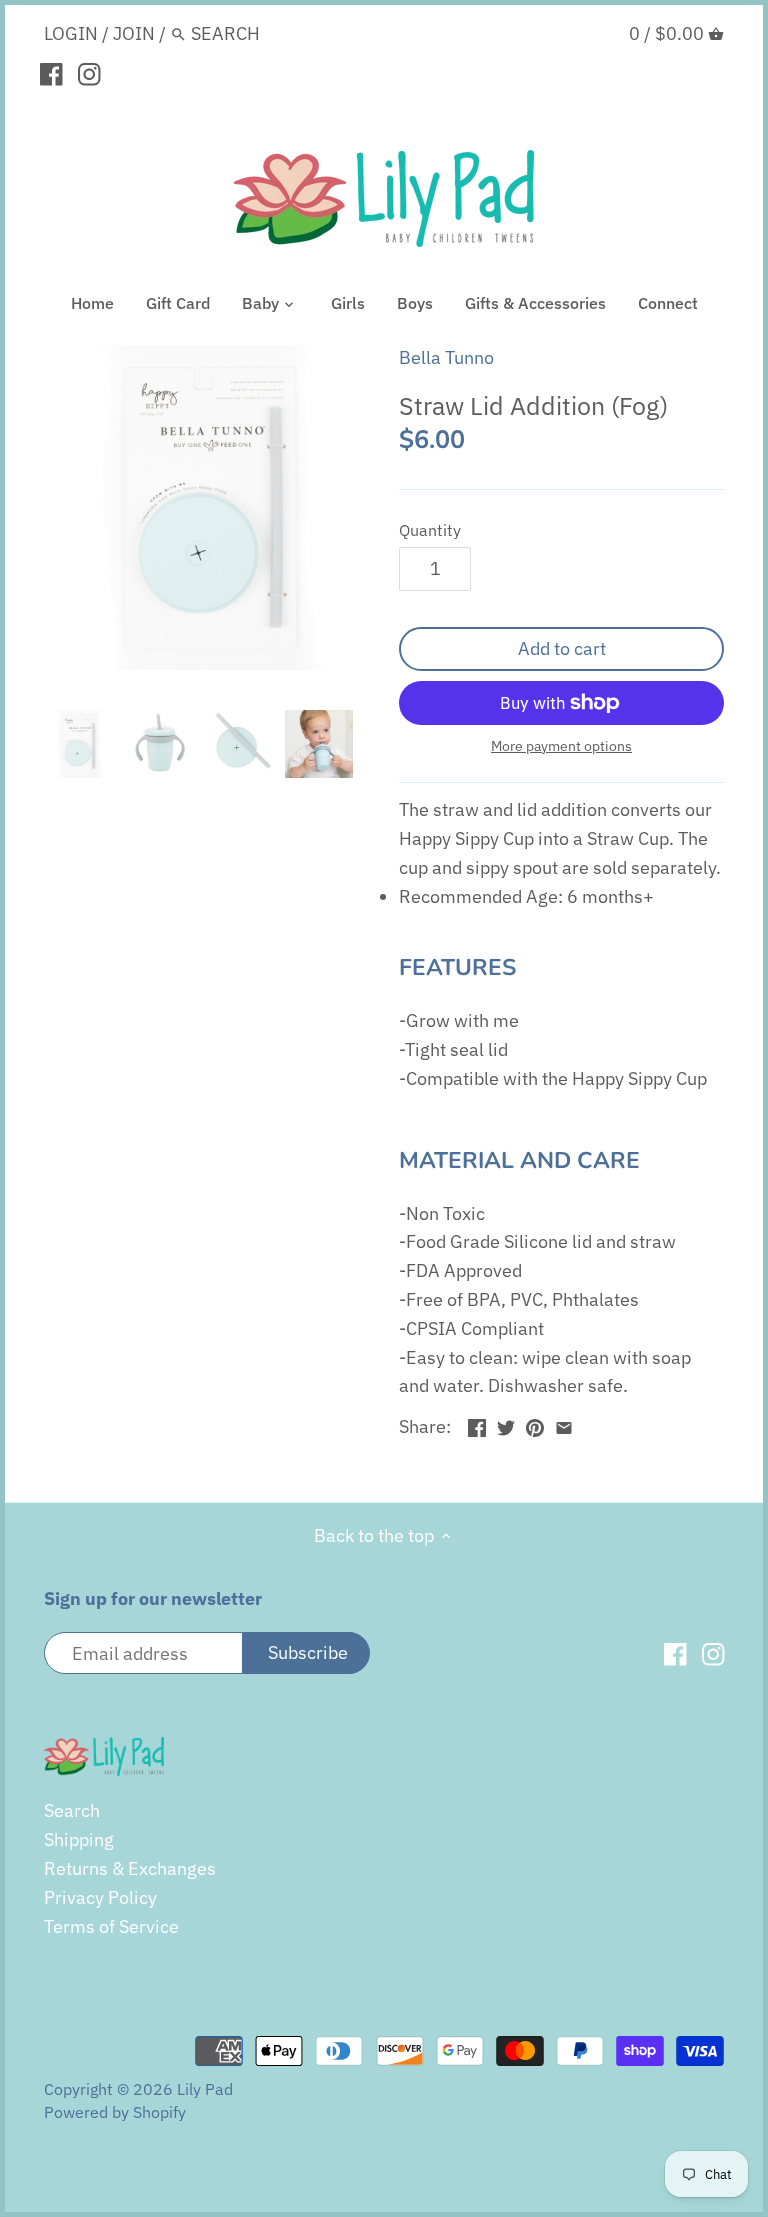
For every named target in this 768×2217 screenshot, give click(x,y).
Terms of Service (111, 1926)
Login (71, 33)
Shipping (79, 1839)
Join (134, 33)
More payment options (561, 746)
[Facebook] (51, 73)
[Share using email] (564, 1424)
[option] (79, 744)
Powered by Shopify (115, 2111)
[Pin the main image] (535, 1424)
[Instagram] (89, 73)
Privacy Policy (100, 1897)
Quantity (430, 529)
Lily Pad (205, 2088)
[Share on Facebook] (477, 1424)
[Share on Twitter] (506, 1424)
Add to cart (562, 648)
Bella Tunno (446, 357)
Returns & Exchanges (130, 1868)
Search (72, 1810)
